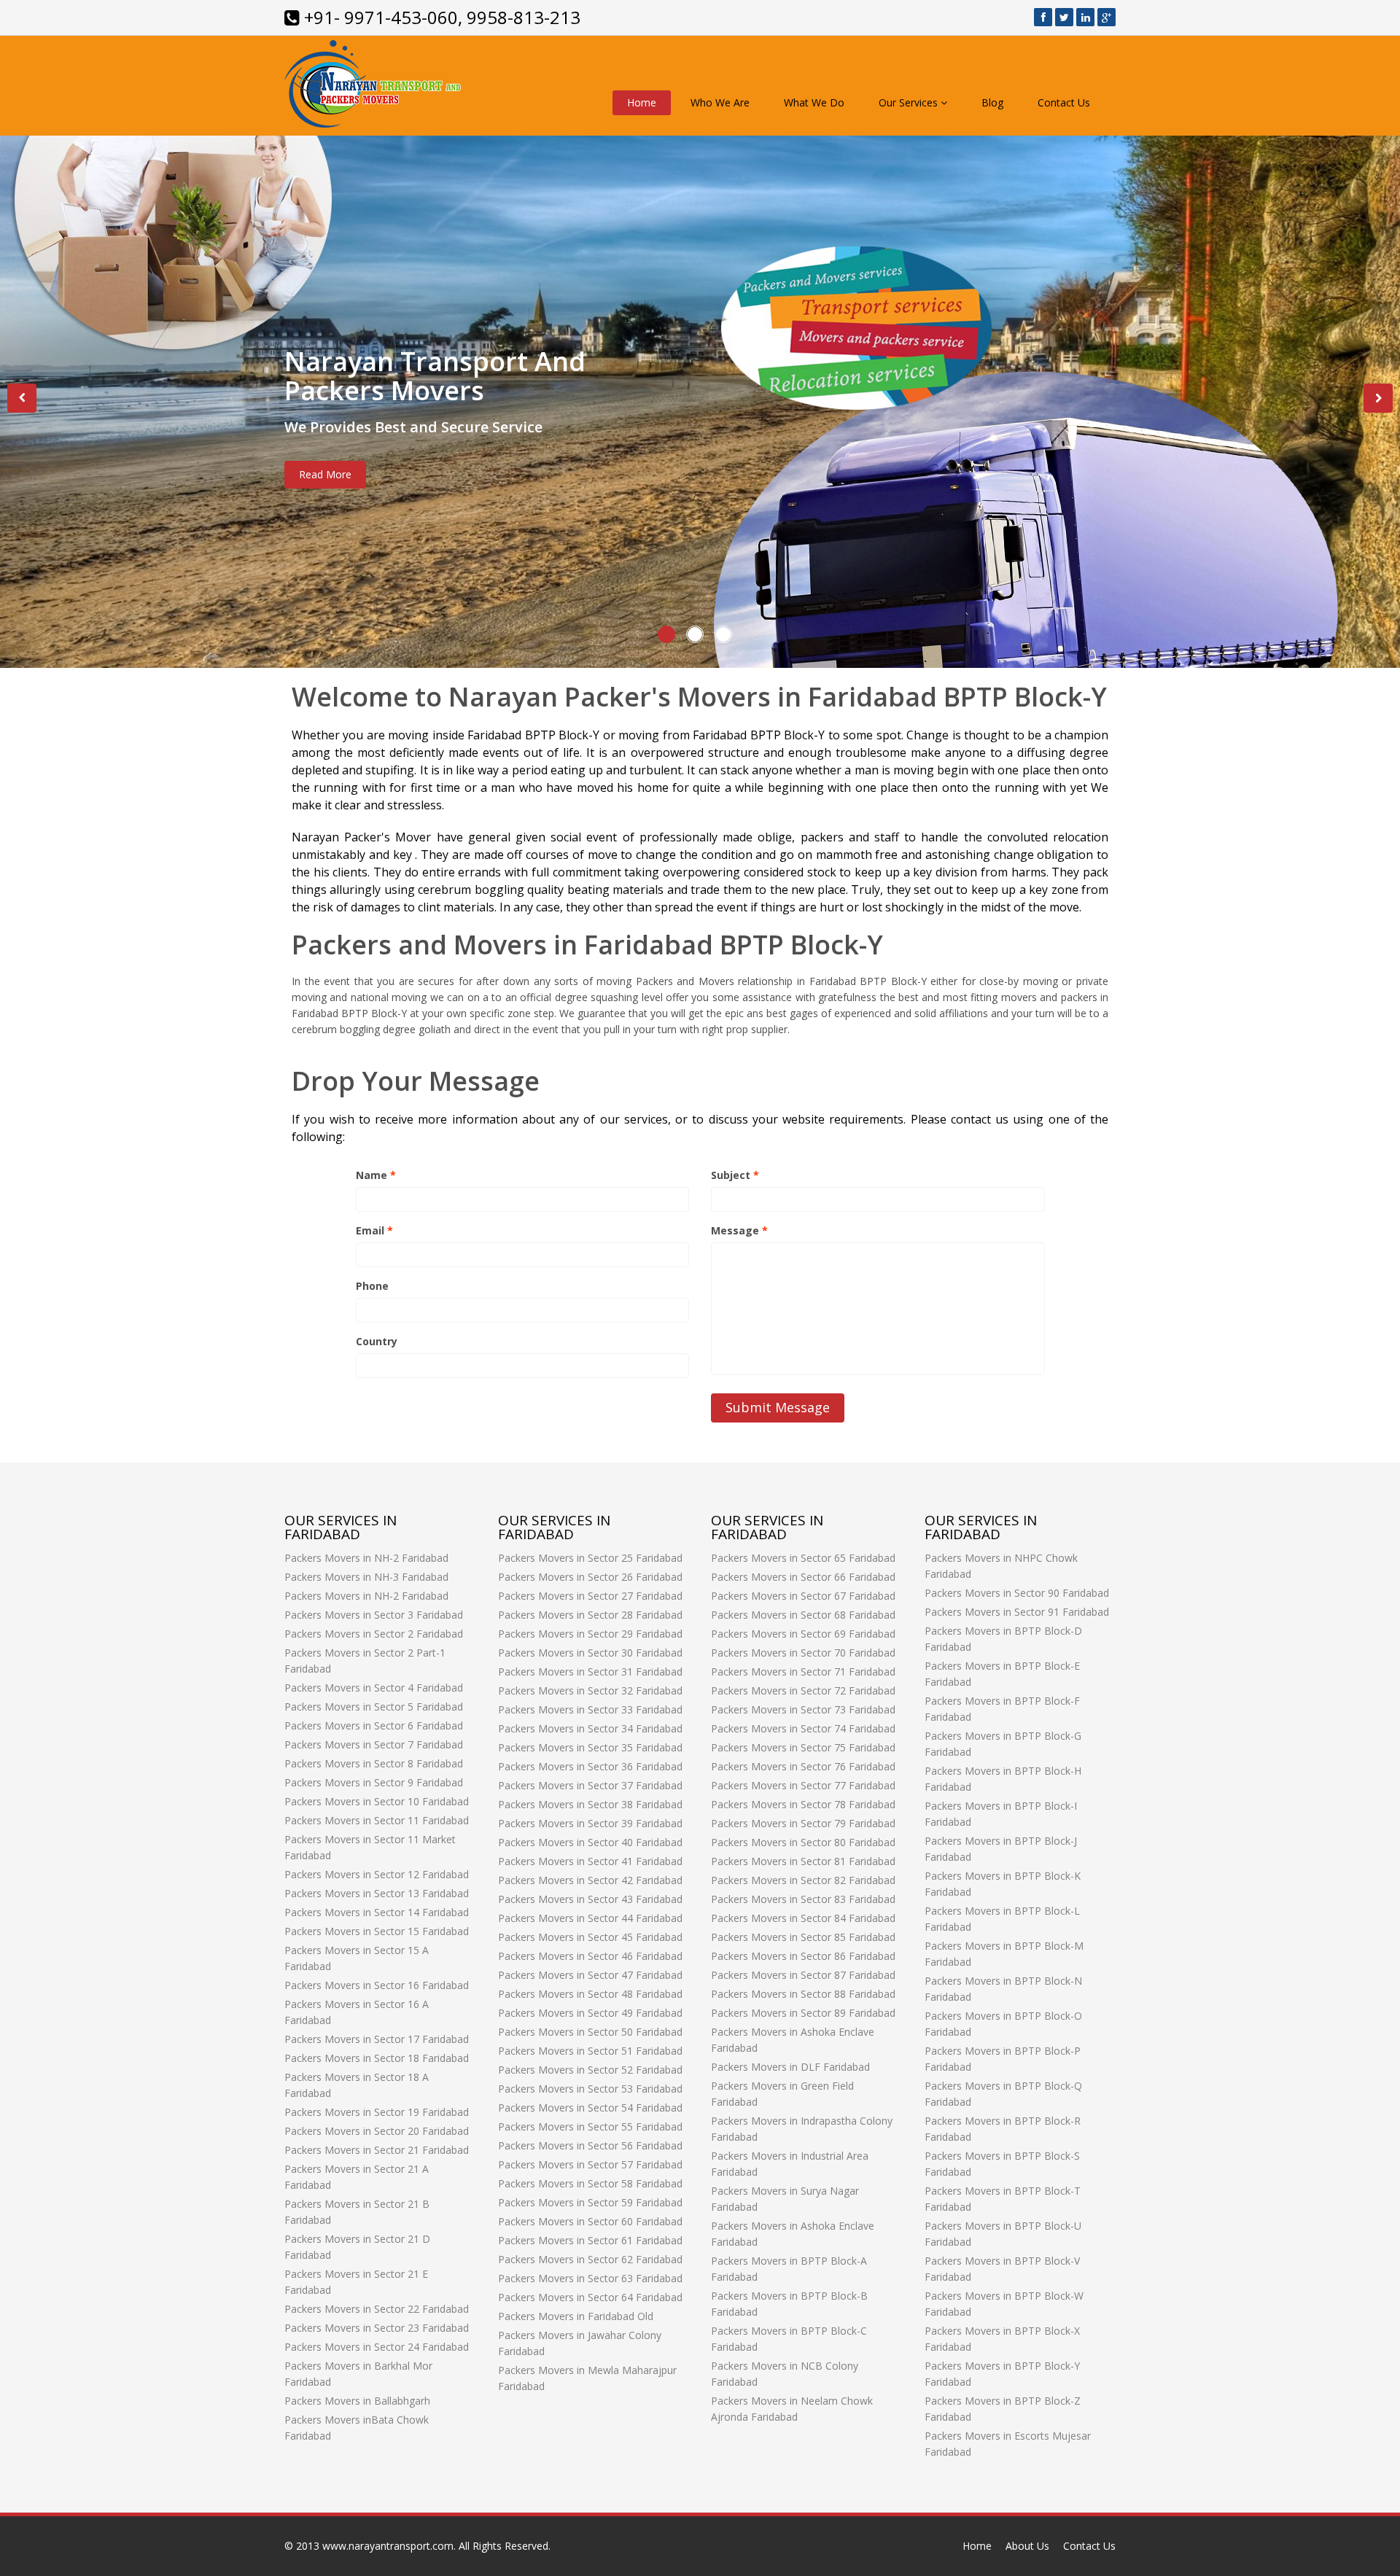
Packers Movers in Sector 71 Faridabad (803, 1672)
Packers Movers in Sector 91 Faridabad (1017, 1612)
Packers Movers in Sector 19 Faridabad (377, 2112)
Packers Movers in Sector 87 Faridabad (803, 1975)
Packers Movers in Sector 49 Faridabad (590, 2013)
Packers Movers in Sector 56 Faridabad (590, 2145)
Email (374, 1230)
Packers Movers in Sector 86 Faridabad (803, 1956)
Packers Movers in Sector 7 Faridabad (374, 1744)
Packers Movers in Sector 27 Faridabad (590, 1596)
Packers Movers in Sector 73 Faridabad (803, 1709)
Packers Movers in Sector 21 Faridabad (377, 2150)
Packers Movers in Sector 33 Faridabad (590, 1709)
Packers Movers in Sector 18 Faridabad (377, 2058)
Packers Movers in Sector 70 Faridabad (803, 1653)
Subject (735, 1175)
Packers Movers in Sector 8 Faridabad (374, 1763)
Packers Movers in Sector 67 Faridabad (803, 1596)
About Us (1027, 2546)
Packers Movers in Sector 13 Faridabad (377, 1893)
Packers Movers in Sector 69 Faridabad (803, 1634)
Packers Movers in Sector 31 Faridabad (590, 1672)
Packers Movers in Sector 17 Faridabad (377, 2039)
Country (377, 1341)
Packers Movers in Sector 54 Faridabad (590, 2108)
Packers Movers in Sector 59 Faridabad (590, 2202)
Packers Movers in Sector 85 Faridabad (803, 1937)
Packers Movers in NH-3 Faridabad (366, 1577)
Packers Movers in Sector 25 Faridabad (590, 1558)
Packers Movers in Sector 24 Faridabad (377, 2347)
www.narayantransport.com (388, 2546)
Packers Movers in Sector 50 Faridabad (590, 2032)
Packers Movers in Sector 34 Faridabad (590, 1728)
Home (642, 102)
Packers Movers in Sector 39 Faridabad (590, 1823)
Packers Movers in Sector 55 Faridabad (590, 2126)
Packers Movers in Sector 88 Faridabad (803, 1994)
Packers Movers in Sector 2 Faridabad (374, 1634)
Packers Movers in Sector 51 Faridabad (590, 2051)
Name (376, 1175)
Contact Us (1064, 102)
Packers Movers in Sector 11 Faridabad (377, 1820)
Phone (372, 1286)
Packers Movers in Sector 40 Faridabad (590, 1842)
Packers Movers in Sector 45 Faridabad (590, 1937)
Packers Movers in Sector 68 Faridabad (803, 1615)
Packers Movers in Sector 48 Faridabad (590, 1994)
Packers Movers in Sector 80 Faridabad (803, 1842)
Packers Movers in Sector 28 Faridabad (590, 1615)
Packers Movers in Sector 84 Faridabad (803, 1918)
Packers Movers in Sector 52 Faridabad (590, 2070)
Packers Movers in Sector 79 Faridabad (803, 1823)
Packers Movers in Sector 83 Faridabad (803, 1899)
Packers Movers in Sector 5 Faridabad (374, 1707)
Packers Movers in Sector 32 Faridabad (590, 1690)
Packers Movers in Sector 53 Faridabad (590, 2089)
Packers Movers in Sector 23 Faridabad (377, 2328)
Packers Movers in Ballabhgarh (357, 2401)
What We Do (814, 102)
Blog (992, 102)
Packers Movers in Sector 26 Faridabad (590, 1577)
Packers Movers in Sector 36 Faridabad (590, 1766)
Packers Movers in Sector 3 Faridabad (374, 1615)
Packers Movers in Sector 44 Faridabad (590, 1918)
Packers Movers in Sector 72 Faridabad (803, 1690)
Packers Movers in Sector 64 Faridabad (590, 2297)
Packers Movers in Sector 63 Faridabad (590, 2278)
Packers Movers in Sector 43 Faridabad (590, 1899)
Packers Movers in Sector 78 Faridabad (803, 1804)
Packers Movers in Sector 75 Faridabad (803, 1747)
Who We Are (720, 102)
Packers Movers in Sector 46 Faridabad (590, 1956)
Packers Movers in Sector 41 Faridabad (590, 1861)
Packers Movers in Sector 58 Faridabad (590, 2183)
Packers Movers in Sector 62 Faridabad (590, 2259)
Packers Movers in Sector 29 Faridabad (590, 1634)
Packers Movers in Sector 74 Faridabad (803, 1728)
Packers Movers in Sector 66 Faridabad (803, 1577)
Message (739, 1230)
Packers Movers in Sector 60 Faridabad (590, 2221)
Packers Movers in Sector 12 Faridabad (377, 1874)
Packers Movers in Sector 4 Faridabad (374, 1688)
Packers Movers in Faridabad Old (576, 2316)
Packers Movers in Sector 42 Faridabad (590, 1880)
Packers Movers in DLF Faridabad (790, 2067)
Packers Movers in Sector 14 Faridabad (377, 1912)
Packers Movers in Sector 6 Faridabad (374, 1725)
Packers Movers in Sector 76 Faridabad (803, 1766)
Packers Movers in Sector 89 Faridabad (803, 2013)
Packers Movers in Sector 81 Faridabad (803, 1861)
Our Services (910, 102)
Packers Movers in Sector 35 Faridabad (590, 1747)
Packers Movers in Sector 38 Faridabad (590, 1804)
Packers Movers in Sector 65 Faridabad (803, 1558)
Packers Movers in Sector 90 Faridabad (1017, 1593)
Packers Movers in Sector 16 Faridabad (377, 1985)
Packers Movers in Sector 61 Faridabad (590, 2240)
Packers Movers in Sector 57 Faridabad (590, 2164)
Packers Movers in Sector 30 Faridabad (590, 1653)
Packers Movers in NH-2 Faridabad (366, 1558)
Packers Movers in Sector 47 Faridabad (590, 1975)
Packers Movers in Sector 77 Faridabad (803, 1785)
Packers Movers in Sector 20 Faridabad (377, 2131)
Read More (325, 474)
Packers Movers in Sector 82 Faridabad (803, 1880)
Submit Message (778, 1407)
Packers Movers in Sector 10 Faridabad (377, 1801)
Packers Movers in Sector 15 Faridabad (377, 1931)
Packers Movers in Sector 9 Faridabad (374, 1782)
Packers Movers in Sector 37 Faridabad (590, 1785)
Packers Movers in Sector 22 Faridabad (377, 2309)
